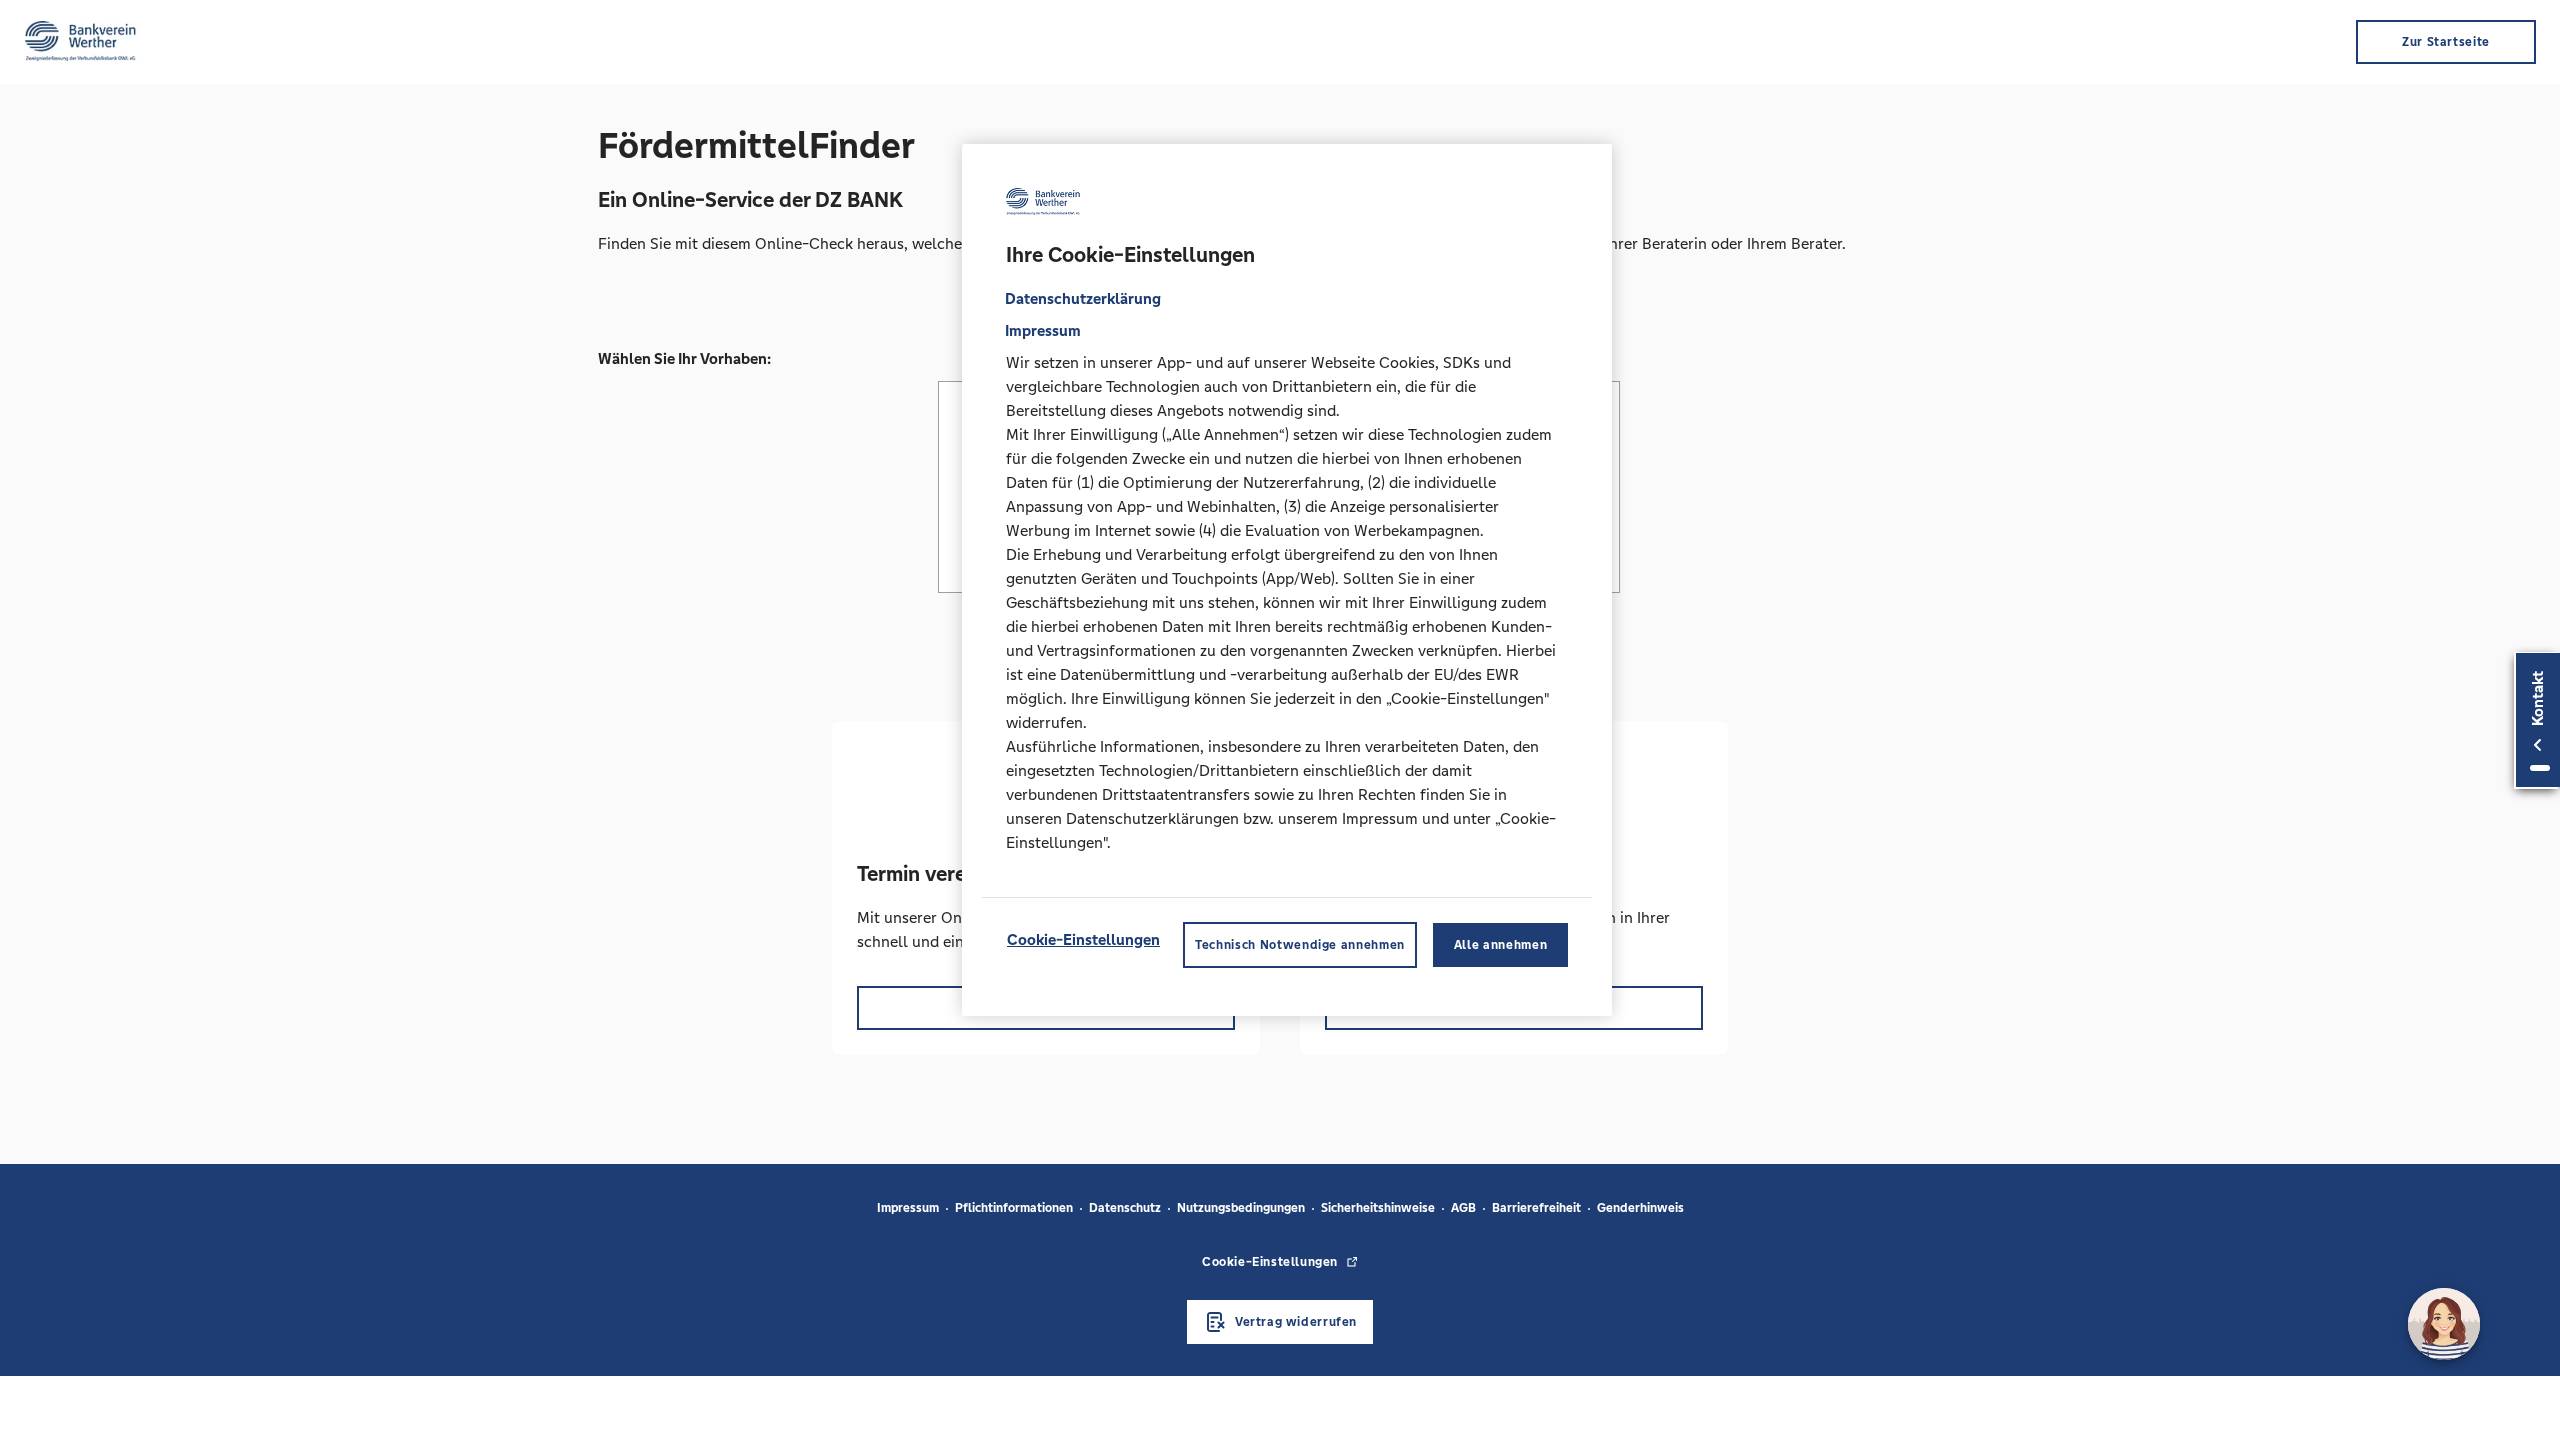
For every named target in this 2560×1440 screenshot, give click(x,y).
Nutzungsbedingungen (1241, 1208)
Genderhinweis (1640, 1208)
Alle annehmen (1500, 945)
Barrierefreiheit (1536, 1208)
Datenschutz (1125, 1208)
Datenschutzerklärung (1083, 298)
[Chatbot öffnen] (2444, 1324)
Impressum (908, 1208)
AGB (1463, 1208)
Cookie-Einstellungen (1083, 939)
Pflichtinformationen (1014, 1208)
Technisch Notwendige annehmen (1300, 945)
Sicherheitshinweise (1378, 1208)
